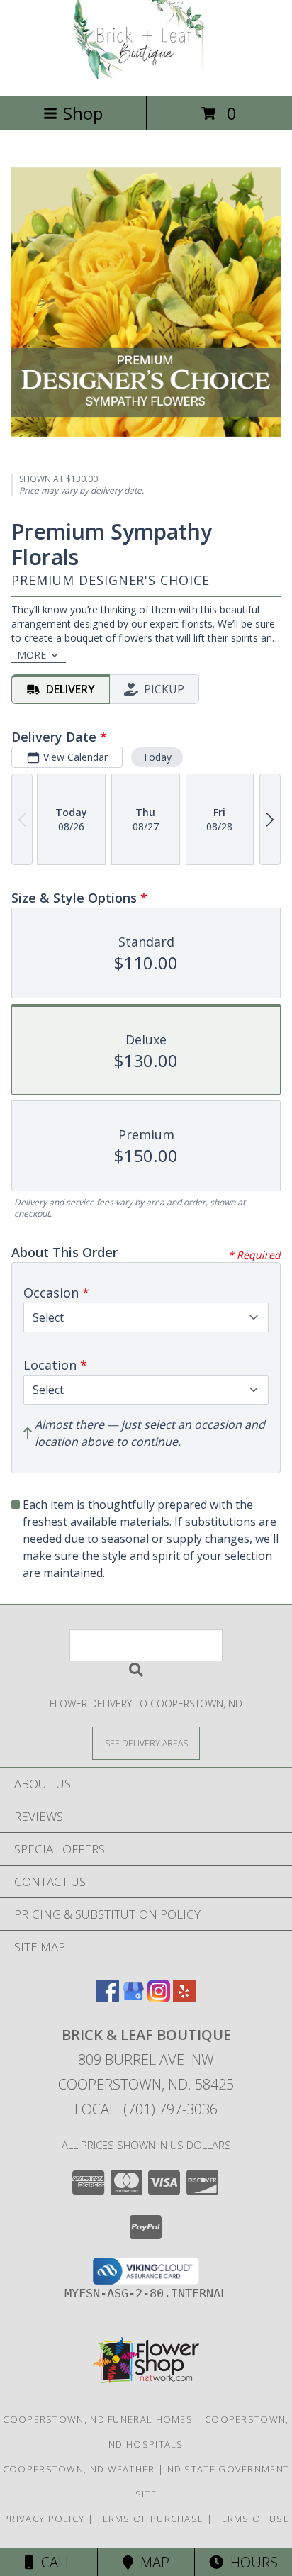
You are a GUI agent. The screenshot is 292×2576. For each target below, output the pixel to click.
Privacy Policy (44, 2519)
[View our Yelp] (184, 1998)
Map (151, 2562)
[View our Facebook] (108, 1998)
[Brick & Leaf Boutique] (146, 76)
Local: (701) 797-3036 (146, 2109)
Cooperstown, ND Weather (79, 2469)
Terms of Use (252, 2519)
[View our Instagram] (159, 1998)
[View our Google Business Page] (133, 1998)
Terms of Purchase (150, 2519)
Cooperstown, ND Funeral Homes (98, 2419)
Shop (83, 113)
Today (157, 757)
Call (53, 2562)
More (32, 655)
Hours (251, 2562)
